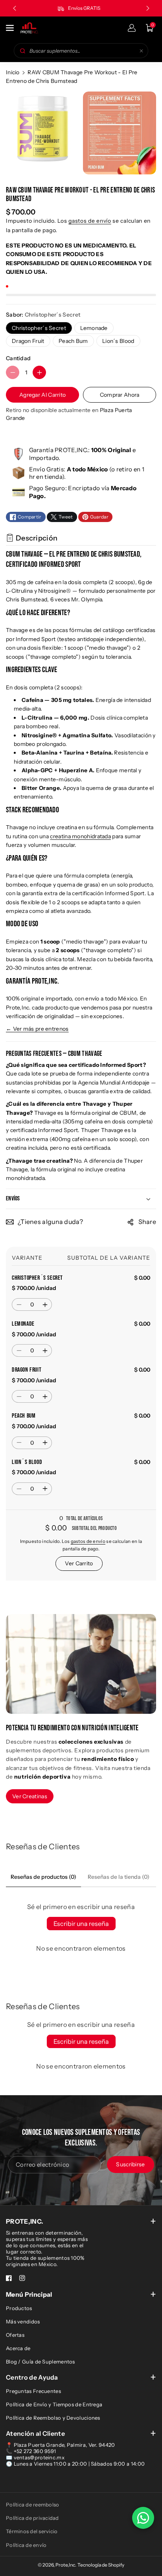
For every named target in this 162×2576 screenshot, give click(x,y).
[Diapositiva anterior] (15, 8)
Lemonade (94, 328)
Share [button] (147, 1222)
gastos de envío (90, 221)
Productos (19, 2308)
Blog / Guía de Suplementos (40, 2362)
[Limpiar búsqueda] (141, 51)
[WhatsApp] (143, 2518)
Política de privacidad (32, 2518)
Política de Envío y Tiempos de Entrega (54, 2404)
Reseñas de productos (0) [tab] (43, 1877)
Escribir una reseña (81, 1924)
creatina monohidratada (80, 836)
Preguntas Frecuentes (33, 2391)
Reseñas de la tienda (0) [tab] (119, 1877)
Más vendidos (23, 2321)
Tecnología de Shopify (101, 2565)
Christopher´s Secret (39, 328)
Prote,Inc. (66, 2565)
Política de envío (26, 2545)
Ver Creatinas (30, 1796)
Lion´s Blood (118, 341)
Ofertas (15, 2335)
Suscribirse (130, 2164)
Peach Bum (73, 341)
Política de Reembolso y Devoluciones (53, 2418)
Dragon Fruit (28, 341)
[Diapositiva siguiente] (148, 8)
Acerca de (18, 2348)
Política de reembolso (32, 2505)
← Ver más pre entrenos (37, 1029)
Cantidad (18, 358)
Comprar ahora (120, 395)
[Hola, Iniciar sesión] (132, 28)
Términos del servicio (32, 2531)
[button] (11, 28)
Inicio (13, 72)
